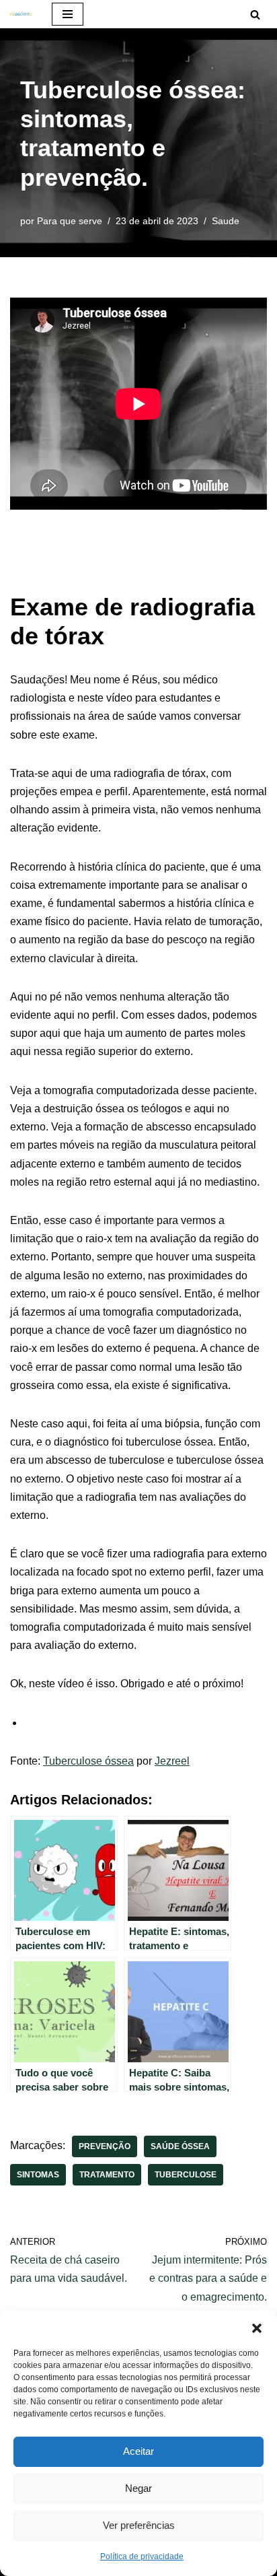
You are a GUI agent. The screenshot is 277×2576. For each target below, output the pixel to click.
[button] (257, 2327)
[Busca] (255, 14)
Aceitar (138, 2451)
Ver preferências (139, 2525)
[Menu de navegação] (68, 14)
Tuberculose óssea (88, 1761)
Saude (226, 221)
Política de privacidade (142, 2556)
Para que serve (70, 221)
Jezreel (172, 1761)
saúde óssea (180, 2146)
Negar (138, 2488)
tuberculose (186, 2175)
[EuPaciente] (21, 14)
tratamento (107, 2175)
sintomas (38, 2175)
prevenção (105, 2146)
